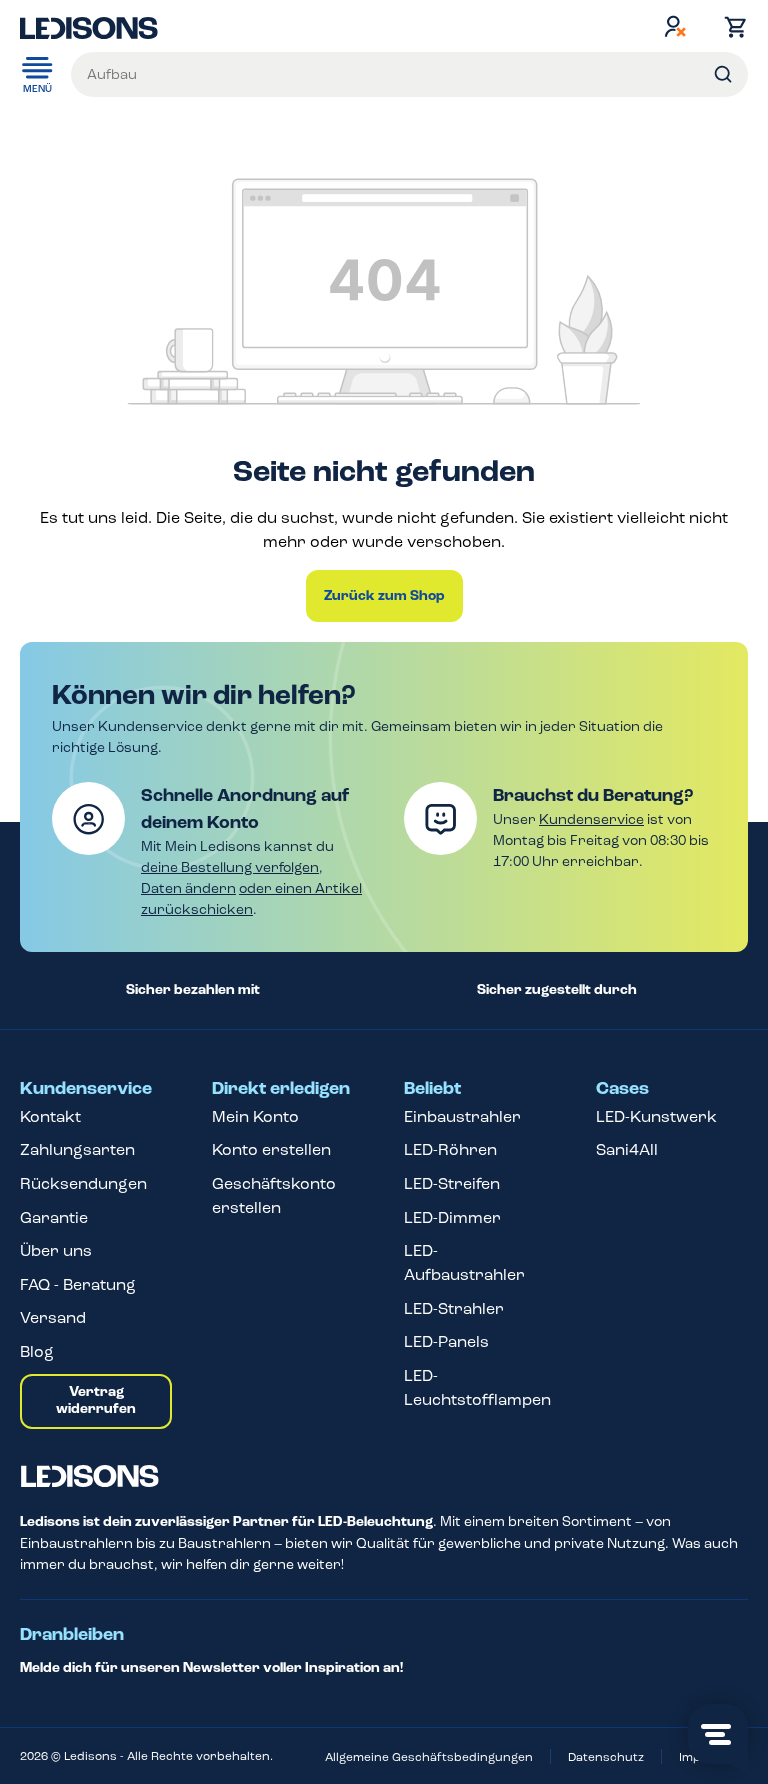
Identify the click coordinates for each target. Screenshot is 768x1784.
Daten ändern (188, 888)
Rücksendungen (83, 1183)
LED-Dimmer (452, 1217)
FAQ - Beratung (78, 1284)
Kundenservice (591, 819)
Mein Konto (255, 1116)
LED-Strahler (454, 1308)
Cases (622, 1089)
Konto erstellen (271, 1149)
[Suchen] (723, 74)
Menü (37, 89)
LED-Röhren (450, 1149)
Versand (53, 1317)
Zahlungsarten (77, 1149)
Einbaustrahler (462, 1116)
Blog (37, 1351)
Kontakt (50, 1116)
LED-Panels (446, 1341)
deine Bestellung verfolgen (230, 867)
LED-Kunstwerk (656, 1116)
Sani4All (627, 1149)
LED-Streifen (452, 1183)
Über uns (56, 1250)
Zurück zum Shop (384, 596)
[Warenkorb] (731, 27)
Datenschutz (606, 1757)
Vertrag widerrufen (96, 1401)
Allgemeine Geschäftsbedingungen (429, 1757)
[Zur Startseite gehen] (89, 26)
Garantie (54, 1217)
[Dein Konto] (675, 26)
